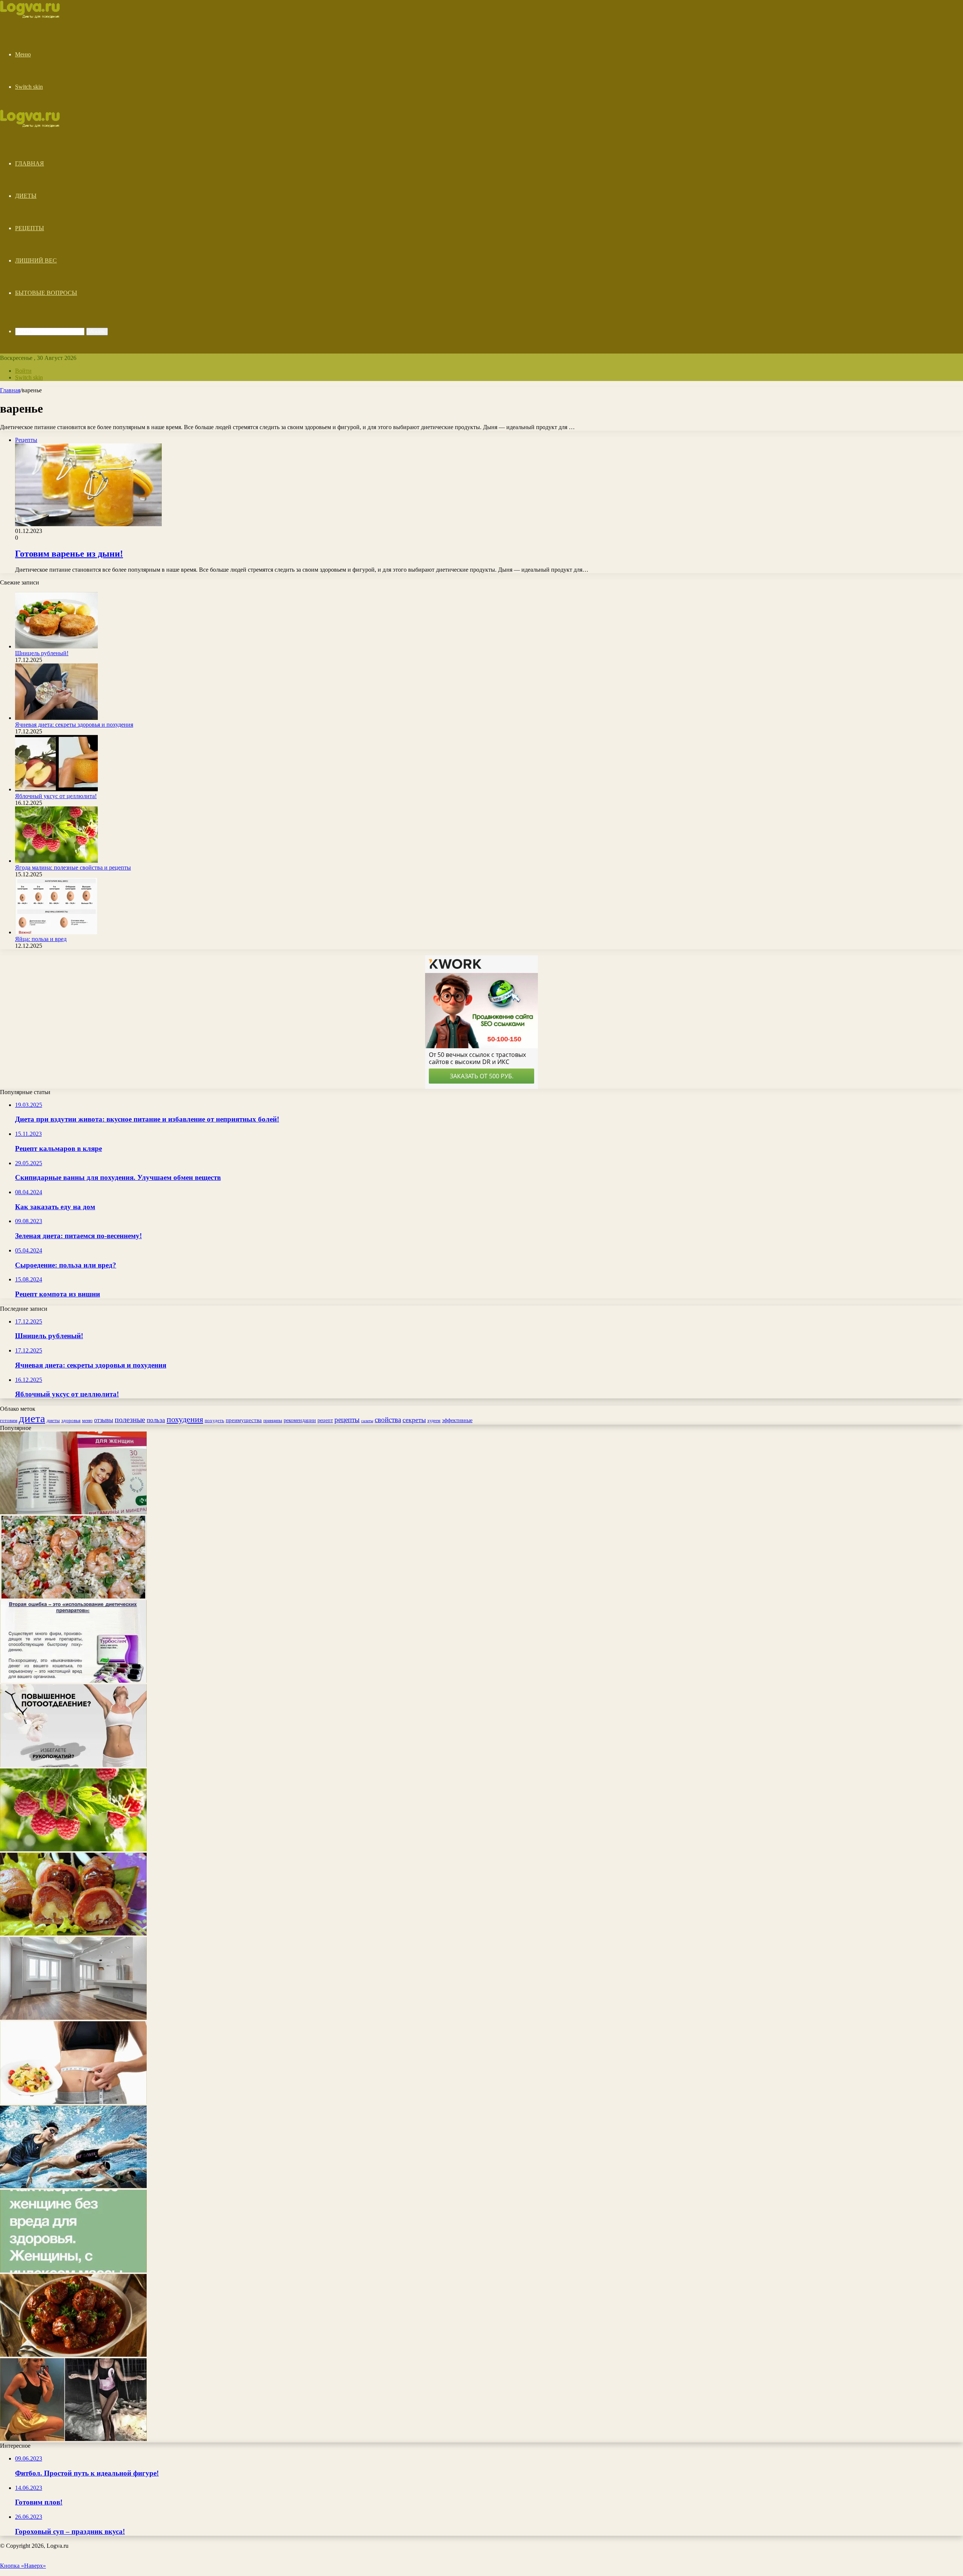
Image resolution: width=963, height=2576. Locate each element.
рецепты (347, 1420)
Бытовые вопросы (46, 293)
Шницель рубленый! (42, 653)
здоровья (71, 1420)
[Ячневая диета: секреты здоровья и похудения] (56, 718)
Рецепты (30, 228)
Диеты (26, 196)
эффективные (457, 1420)
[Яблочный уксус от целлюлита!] (56, 789)
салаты (367, 1421)
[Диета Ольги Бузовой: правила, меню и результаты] (73, 2439)
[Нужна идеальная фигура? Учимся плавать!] (73, 2186)
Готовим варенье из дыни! (69, 554)
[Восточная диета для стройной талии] (73, 2102)
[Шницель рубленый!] (56, 646)
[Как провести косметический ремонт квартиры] (73, 2018)
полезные (130, 1419)
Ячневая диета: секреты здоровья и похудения (74, 725)
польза (156, 1420)
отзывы (104, 1420)
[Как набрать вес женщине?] (73, 2270)
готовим (9, 1420)
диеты (53, 1421)
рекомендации (300, 1420)
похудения (185, 1419)
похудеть (214, 1420)
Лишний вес (36, 260)
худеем (434, 1421)
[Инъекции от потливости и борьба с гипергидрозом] (73, 1765)
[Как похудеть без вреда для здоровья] (73, 1681)
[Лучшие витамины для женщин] (73, 1512)
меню (87, 1421)
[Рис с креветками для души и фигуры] (73, 1596)
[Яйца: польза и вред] (56, 932)
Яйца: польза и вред (41, 939)
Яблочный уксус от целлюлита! (56, 796)
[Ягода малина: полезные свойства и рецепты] (56, 861)
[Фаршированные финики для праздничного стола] (73, 1933)
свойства (388, 1420)
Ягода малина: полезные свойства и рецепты (73, 868)
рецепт (325, 1420)
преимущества (244, 1420)
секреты (414, 1420)
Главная (30, 163)
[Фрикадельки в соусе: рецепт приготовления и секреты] (73, 2355)
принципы (273, 1421)
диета (32, 1418)
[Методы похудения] (38, 16)
